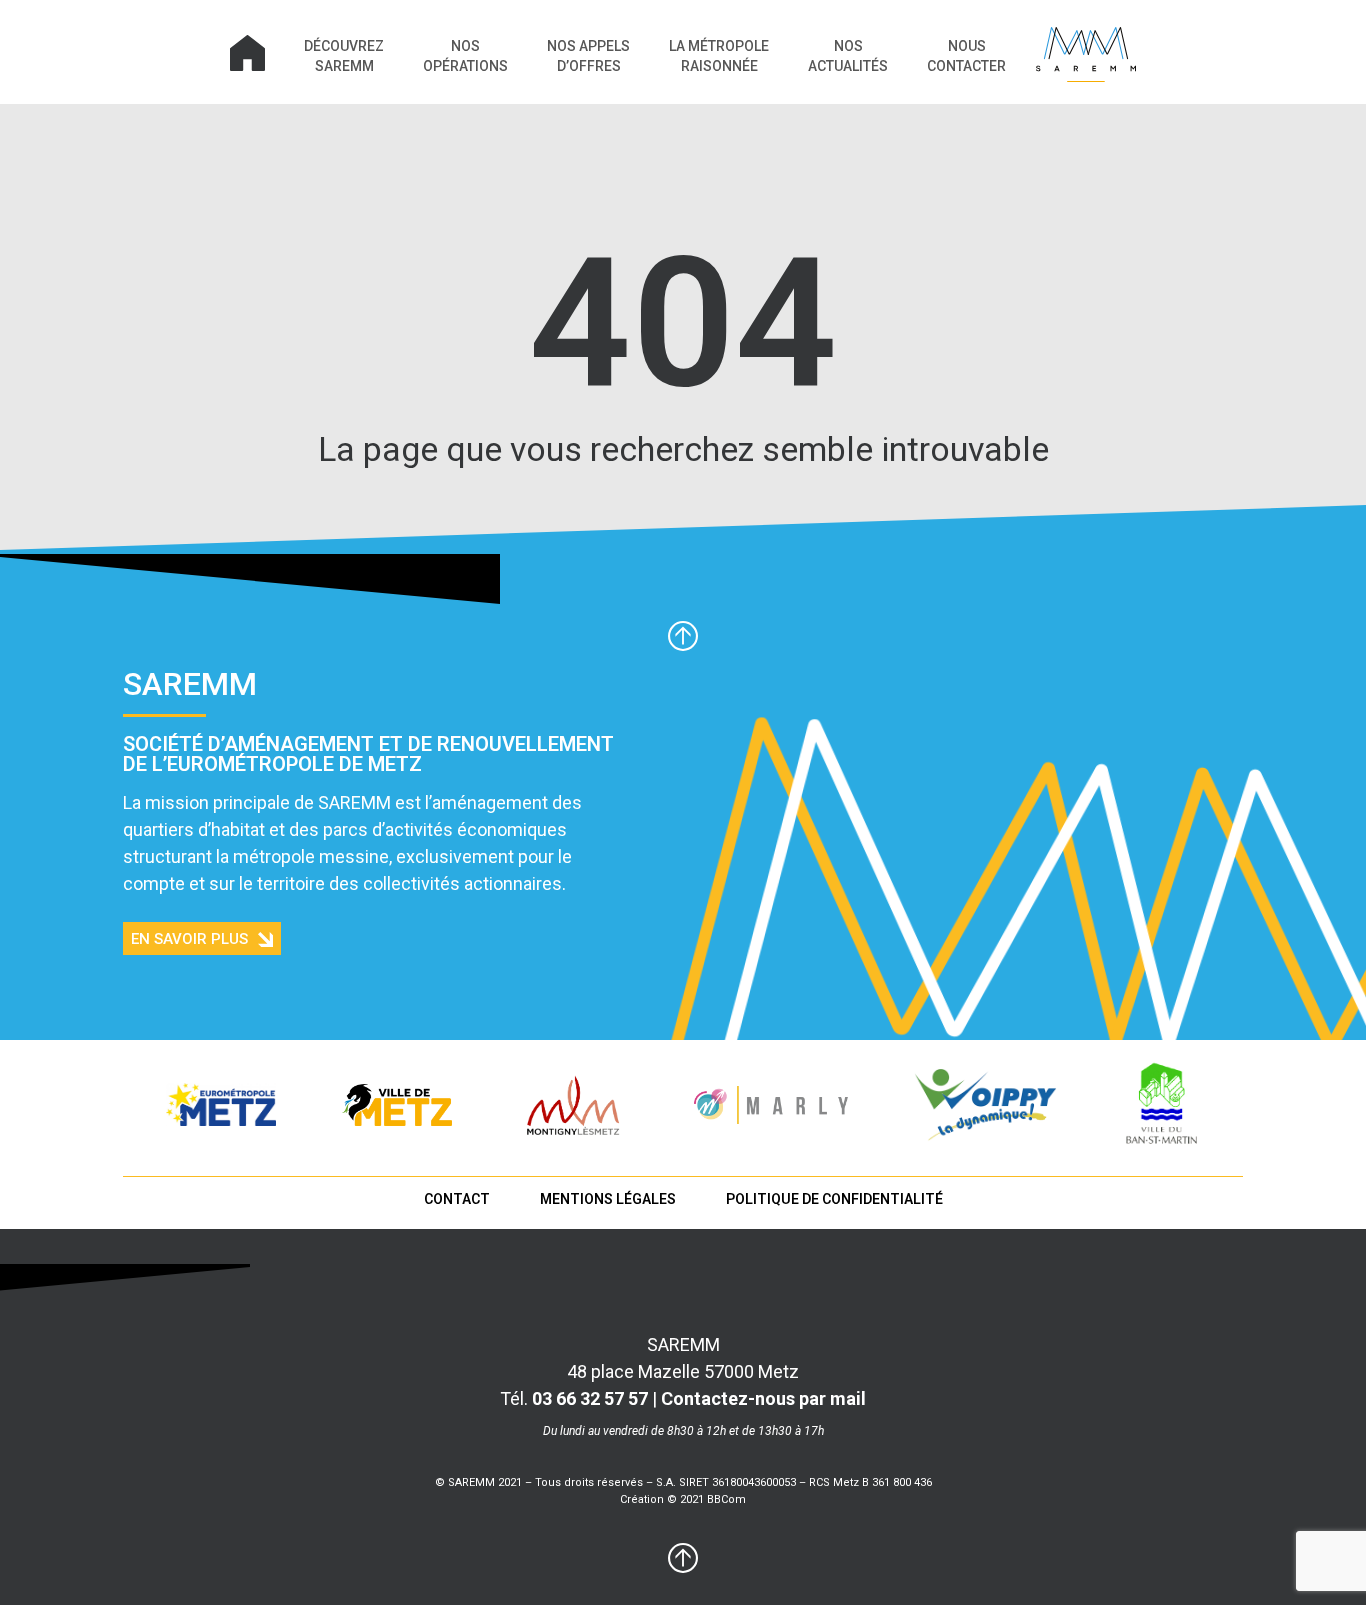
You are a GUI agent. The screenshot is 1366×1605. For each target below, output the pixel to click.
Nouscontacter (966, 56)
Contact (457, 1199)
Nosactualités (848, 56)
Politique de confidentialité (834, 1199)
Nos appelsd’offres (588, 56)
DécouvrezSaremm (344, 56)
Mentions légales (608, 1199)
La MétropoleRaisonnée (719, 56)
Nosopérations (465, 56)
